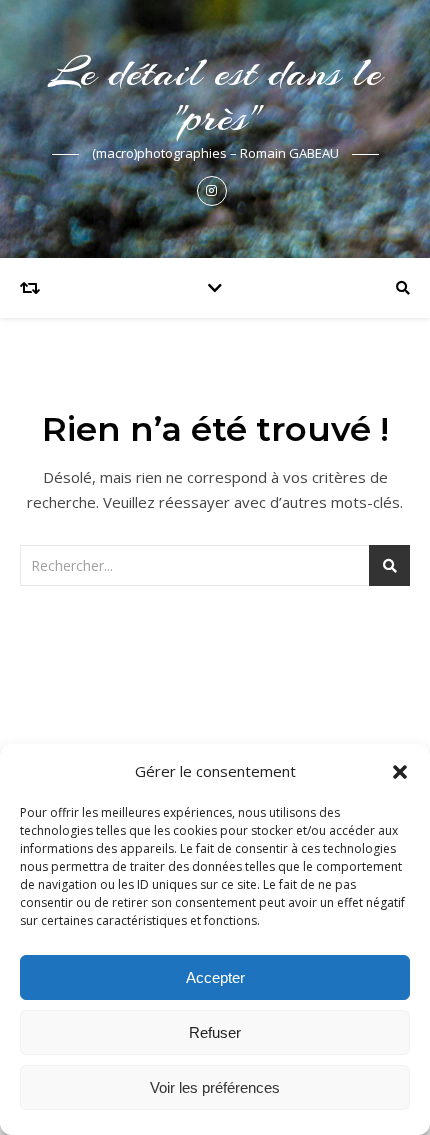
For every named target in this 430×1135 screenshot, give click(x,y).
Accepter (215, 977)
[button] (400, 772)
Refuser (215, 1032)
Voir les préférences (215, 1087)
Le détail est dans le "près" (215, 95)
